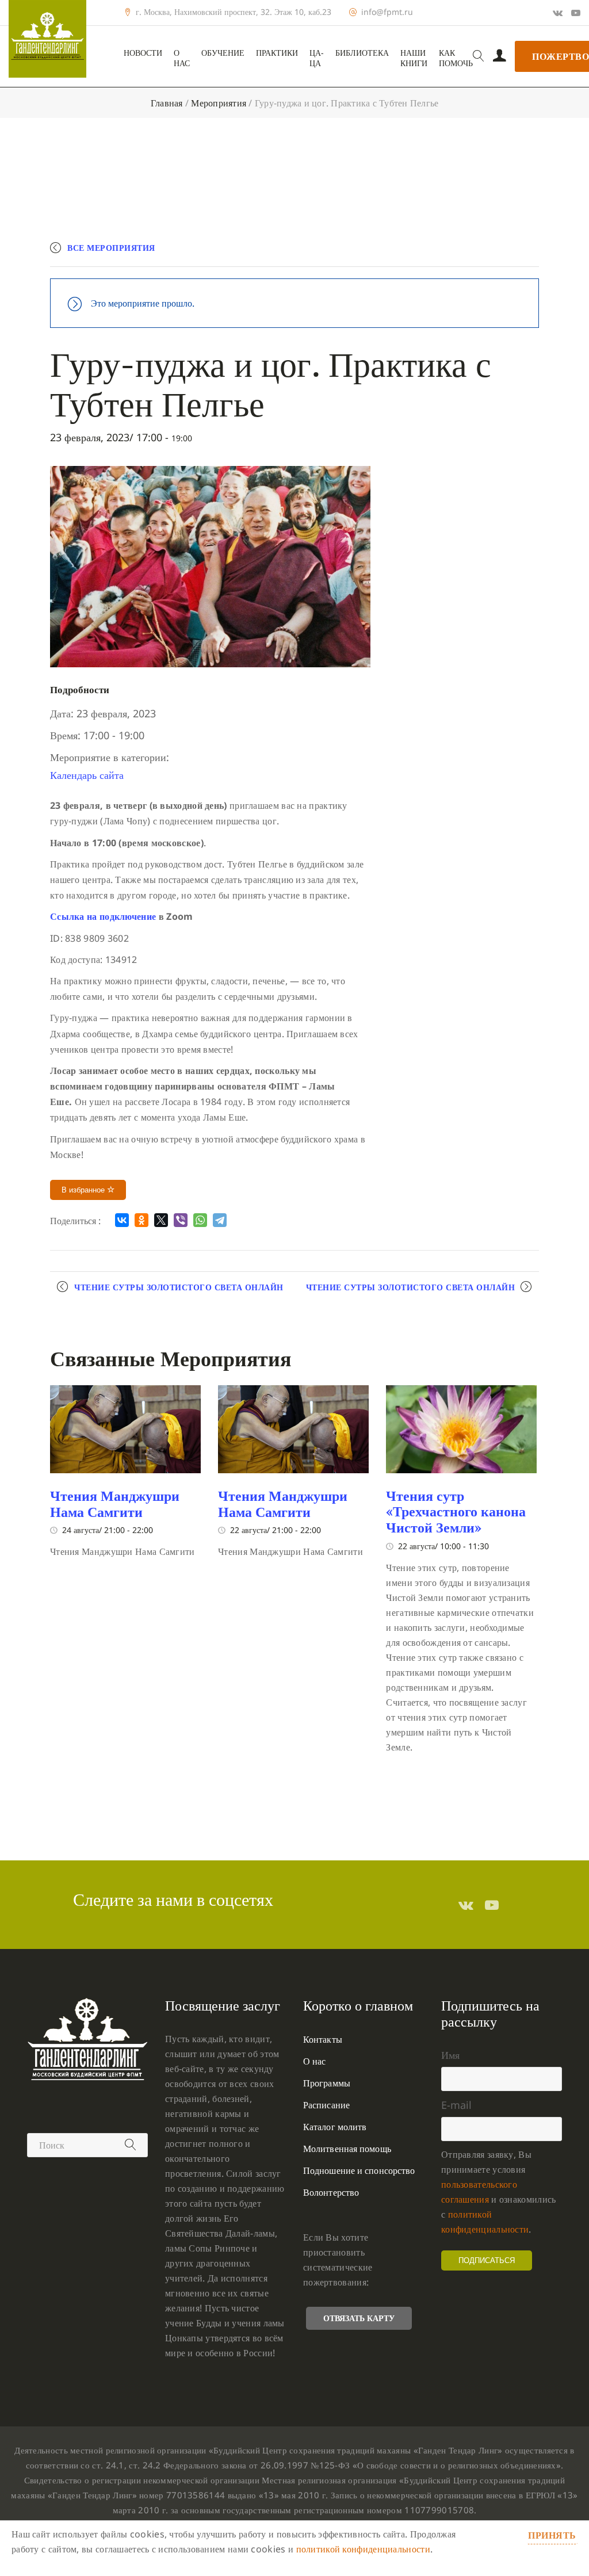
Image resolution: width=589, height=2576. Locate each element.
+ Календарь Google (370, 253)
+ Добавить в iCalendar (485, 253)
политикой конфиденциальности (363, 2549)
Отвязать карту (359, 2318)
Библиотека (362, 53)
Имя (450, 2055)
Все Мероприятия (111, 248)
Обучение (223, 53)
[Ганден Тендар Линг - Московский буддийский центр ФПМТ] (47, 39)
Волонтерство (331, 2192)
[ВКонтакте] (122, 1220)
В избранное (84, 1190)
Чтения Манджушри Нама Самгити (115, 1504)
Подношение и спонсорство (359, 2170)
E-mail (456, 2105)
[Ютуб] (576, 13)
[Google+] (558, 13)
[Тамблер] (466, 1905)
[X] (161, 1220)
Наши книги (414, 58)
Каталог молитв (335, 2127)
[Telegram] (220, 1220)
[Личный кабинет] (500, 56)
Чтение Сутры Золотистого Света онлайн (179, 1287)
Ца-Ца (317, 58)
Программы (327, 2083)
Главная (167, 103)
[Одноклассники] (141, 1220)
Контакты (323, 2039)
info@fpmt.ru (387, 12)
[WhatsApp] (200, 1220)
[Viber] (181, 1220)
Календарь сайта (87, 775)
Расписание (326, 2105)
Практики (277, 53)
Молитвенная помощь (347, 2149)
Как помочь (456, 58)
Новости (143, 53)
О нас (182, 58)
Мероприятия (219, 103)
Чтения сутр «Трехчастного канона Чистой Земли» (456, 1511)
